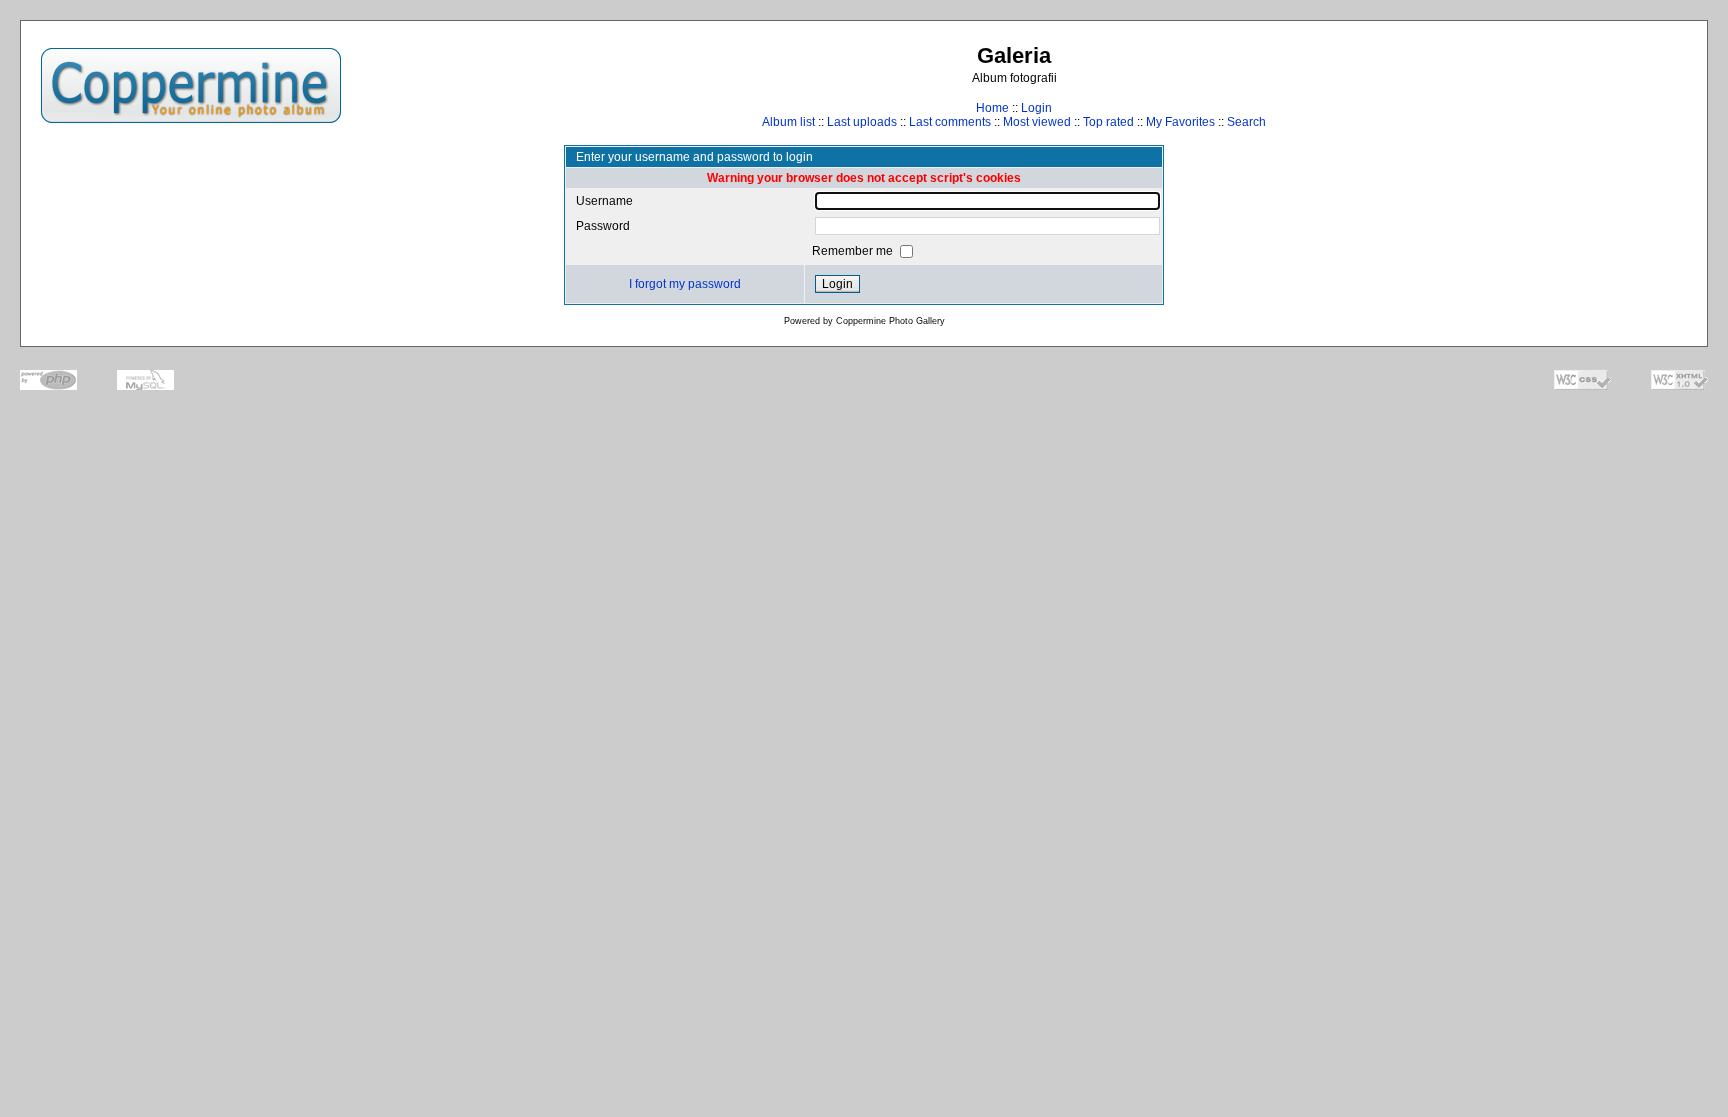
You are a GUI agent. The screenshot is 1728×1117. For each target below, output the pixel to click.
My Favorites (1180, 122)
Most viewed (1037, 122)
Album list (788, 122)
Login (1036, 108)
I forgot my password (685, 284)
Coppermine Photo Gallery (890, 321)
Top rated (1108, 122)
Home (992, 108)
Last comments (950, 122)
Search (1246, 122)
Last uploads (862, 122)
